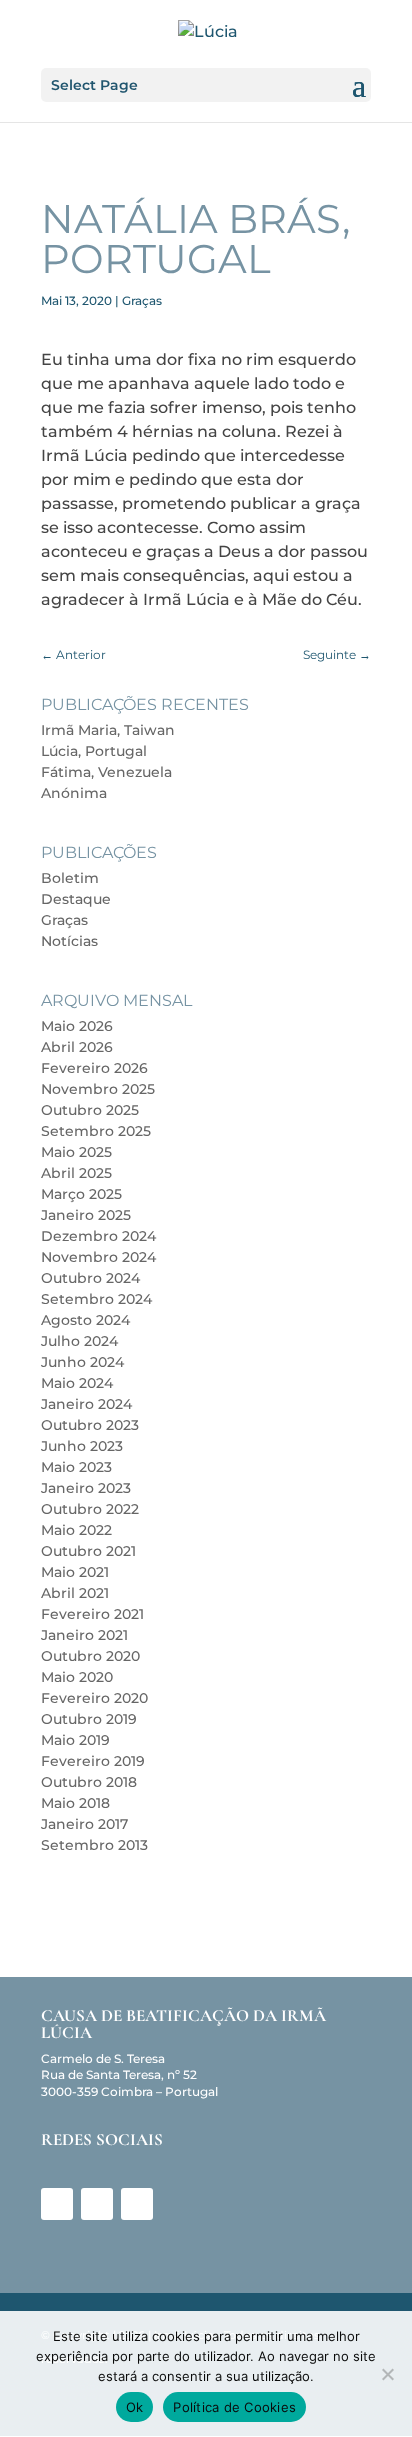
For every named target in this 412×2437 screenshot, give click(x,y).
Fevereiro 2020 (94, 1698)
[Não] (387, 2374)
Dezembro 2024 (98, 1236)
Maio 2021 (75, 1572)
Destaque (76, 899)
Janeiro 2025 (86, 1215)
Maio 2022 (76, 1530)
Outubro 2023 (90, 1425)
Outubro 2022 (90, 1509)
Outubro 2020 (90, 1656)
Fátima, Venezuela (106, 772)
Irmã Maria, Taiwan (108, 730)
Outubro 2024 (90, 1278)
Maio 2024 (77, 1383)
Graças (142, 300)
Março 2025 (81, 1194)
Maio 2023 (76, 1467)
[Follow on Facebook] (57, 2204)
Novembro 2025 (98, 1089)
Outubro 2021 (88, 1551)
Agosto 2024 (85, 1320)
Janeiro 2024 (86, 1404)
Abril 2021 (75, 1593)
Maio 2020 (77, 1677)
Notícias (69, 941)
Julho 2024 (79, 1341)
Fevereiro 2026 (94, 1068)
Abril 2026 (77, 1047)
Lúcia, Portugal (94, 751)
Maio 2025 (76, 1152)
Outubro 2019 (89, 1719)
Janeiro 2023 (86, 1488)
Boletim (70, 878)
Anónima (74, 793)
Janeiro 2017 (84, 1824)
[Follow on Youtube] (137, 2204)
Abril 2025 (76, 1173)
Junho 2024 (82, 1362)
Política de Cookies (234, 2407)
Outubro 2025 (90, 1110)
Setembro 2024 (96, 1299)
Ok (135, 2407)
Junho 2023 (82, 1446)
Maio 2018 (75, 1803)
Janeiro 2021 (84, 1635)
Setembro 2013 (94, 1845)
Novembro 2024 (98, 1257)
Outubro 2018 (89, 1782)
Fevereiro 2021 (92, 1614)
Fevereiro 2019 (93, 1761)
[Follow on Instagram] (97, 2204)
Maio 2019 (75, 1740)
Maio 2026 (77, 1026)
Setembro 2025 (96, 1131)
